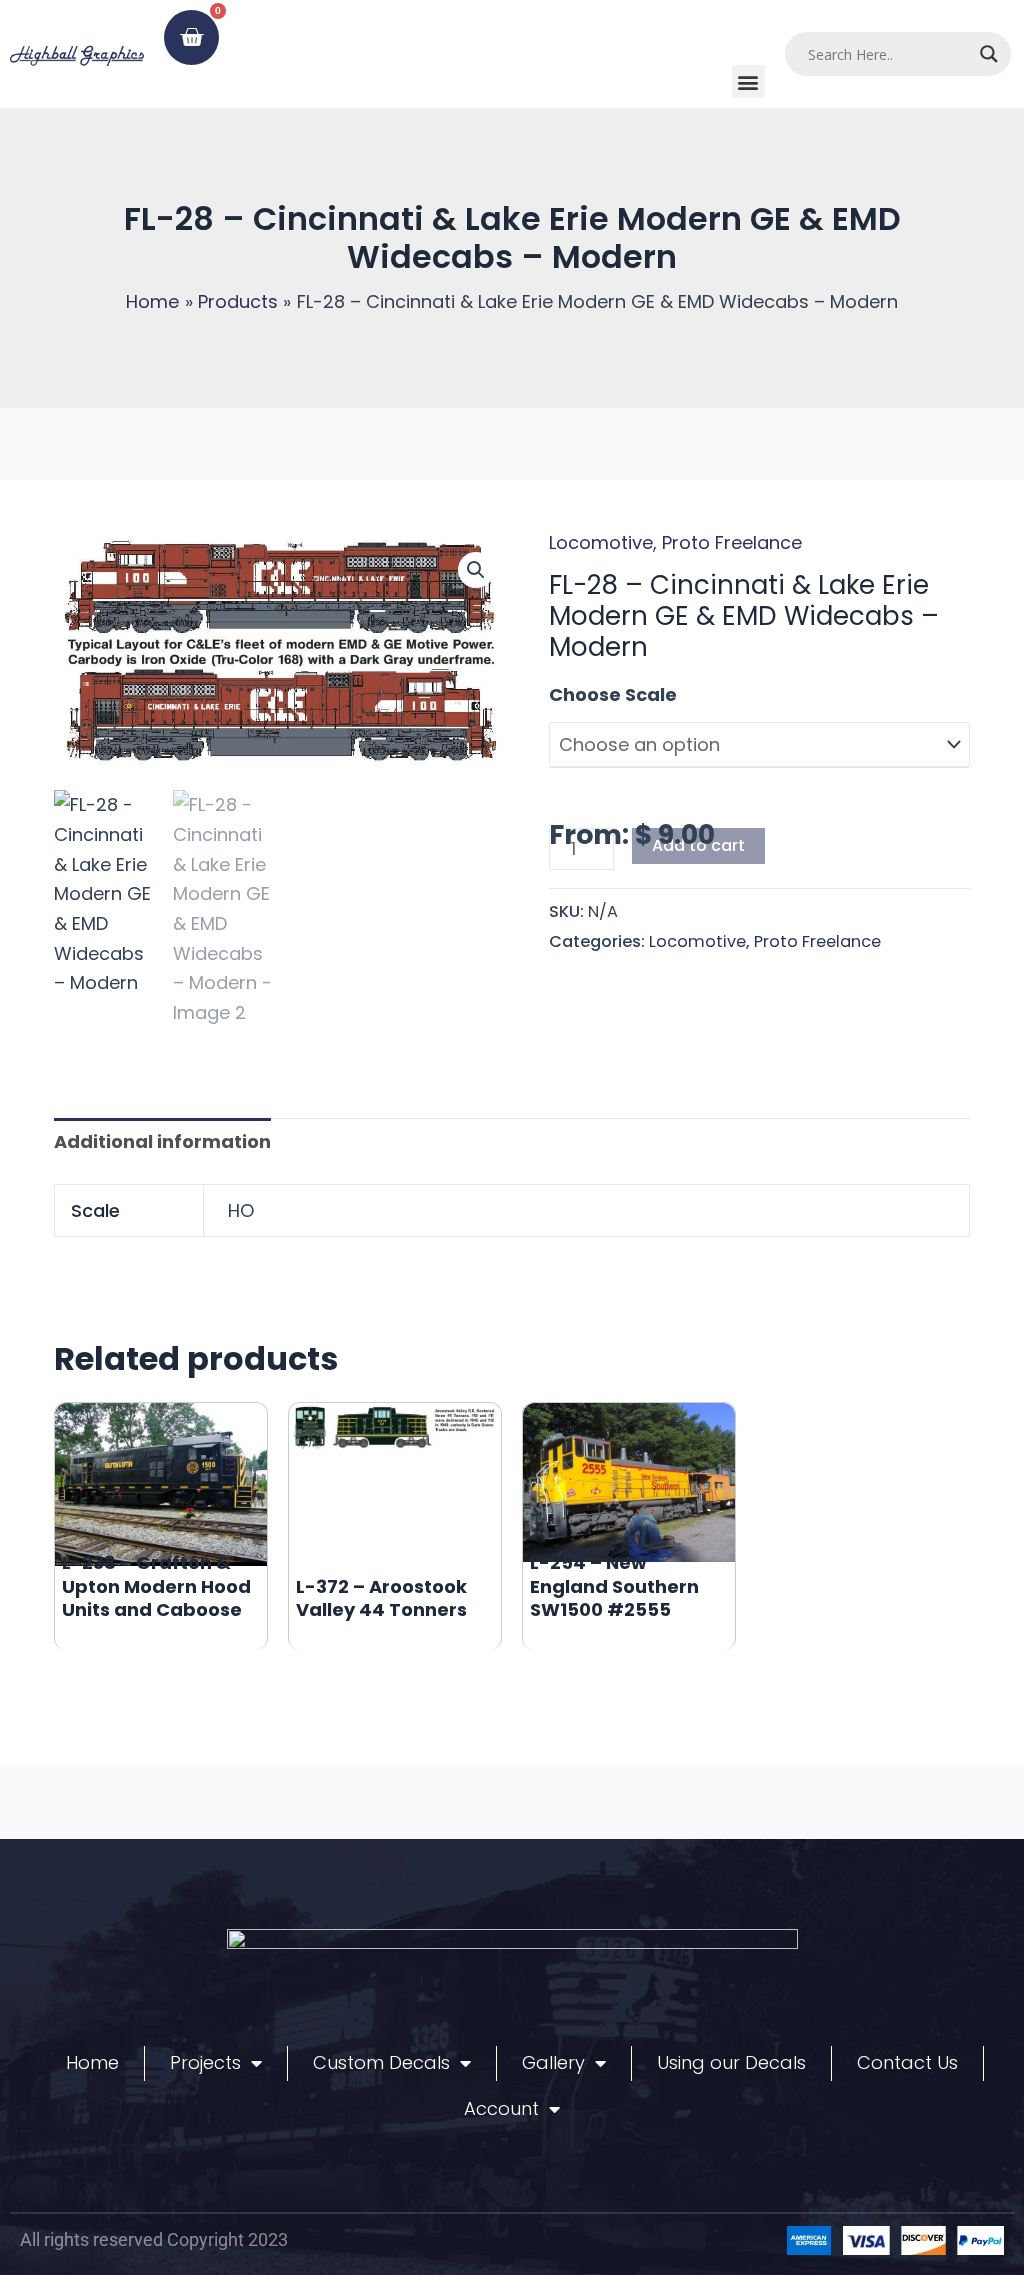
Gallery (553, 2062)
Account (501, 2108)
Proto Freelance (732, 542)
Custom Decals (381, 2062)
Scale (575, 694)
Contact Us (907, 2062)
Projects (205, 2062)
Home (92, 2062)
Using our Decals (731, 2062)
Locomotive (601, 542)
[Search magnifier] (989, 54)
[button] (748, 81)
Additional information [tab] (162, 1141)
